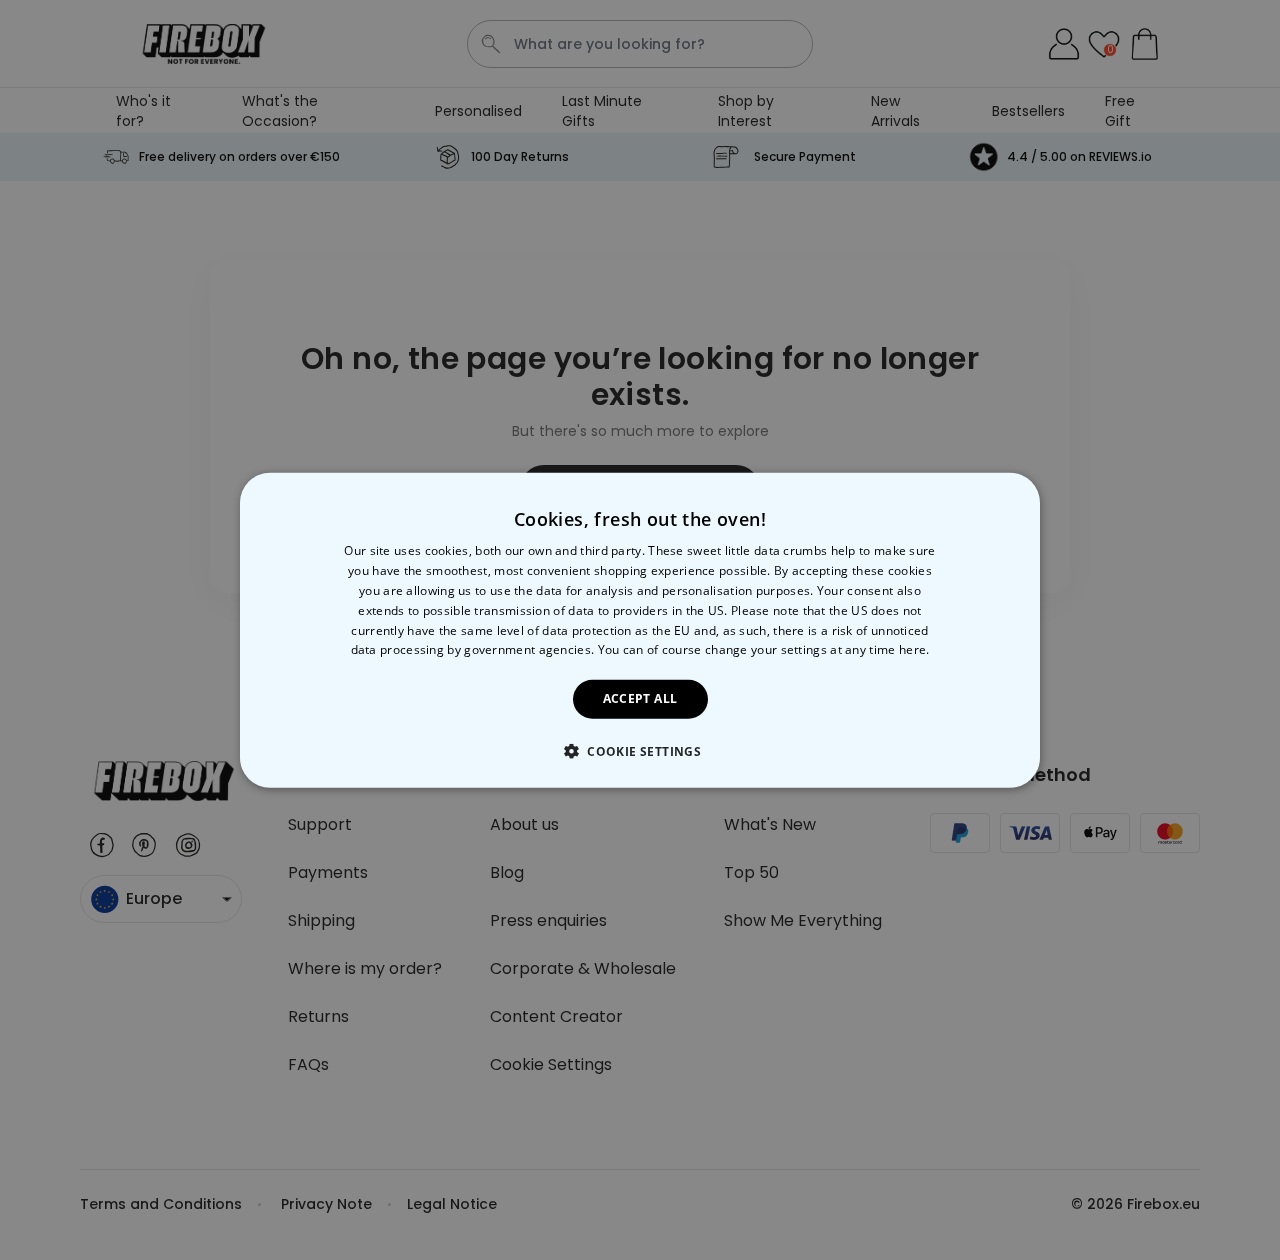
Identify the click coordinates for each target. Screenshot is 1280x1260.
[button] (640, 750)
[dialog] (640, 630)
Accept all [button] (640, 698)
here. (914, 649)
